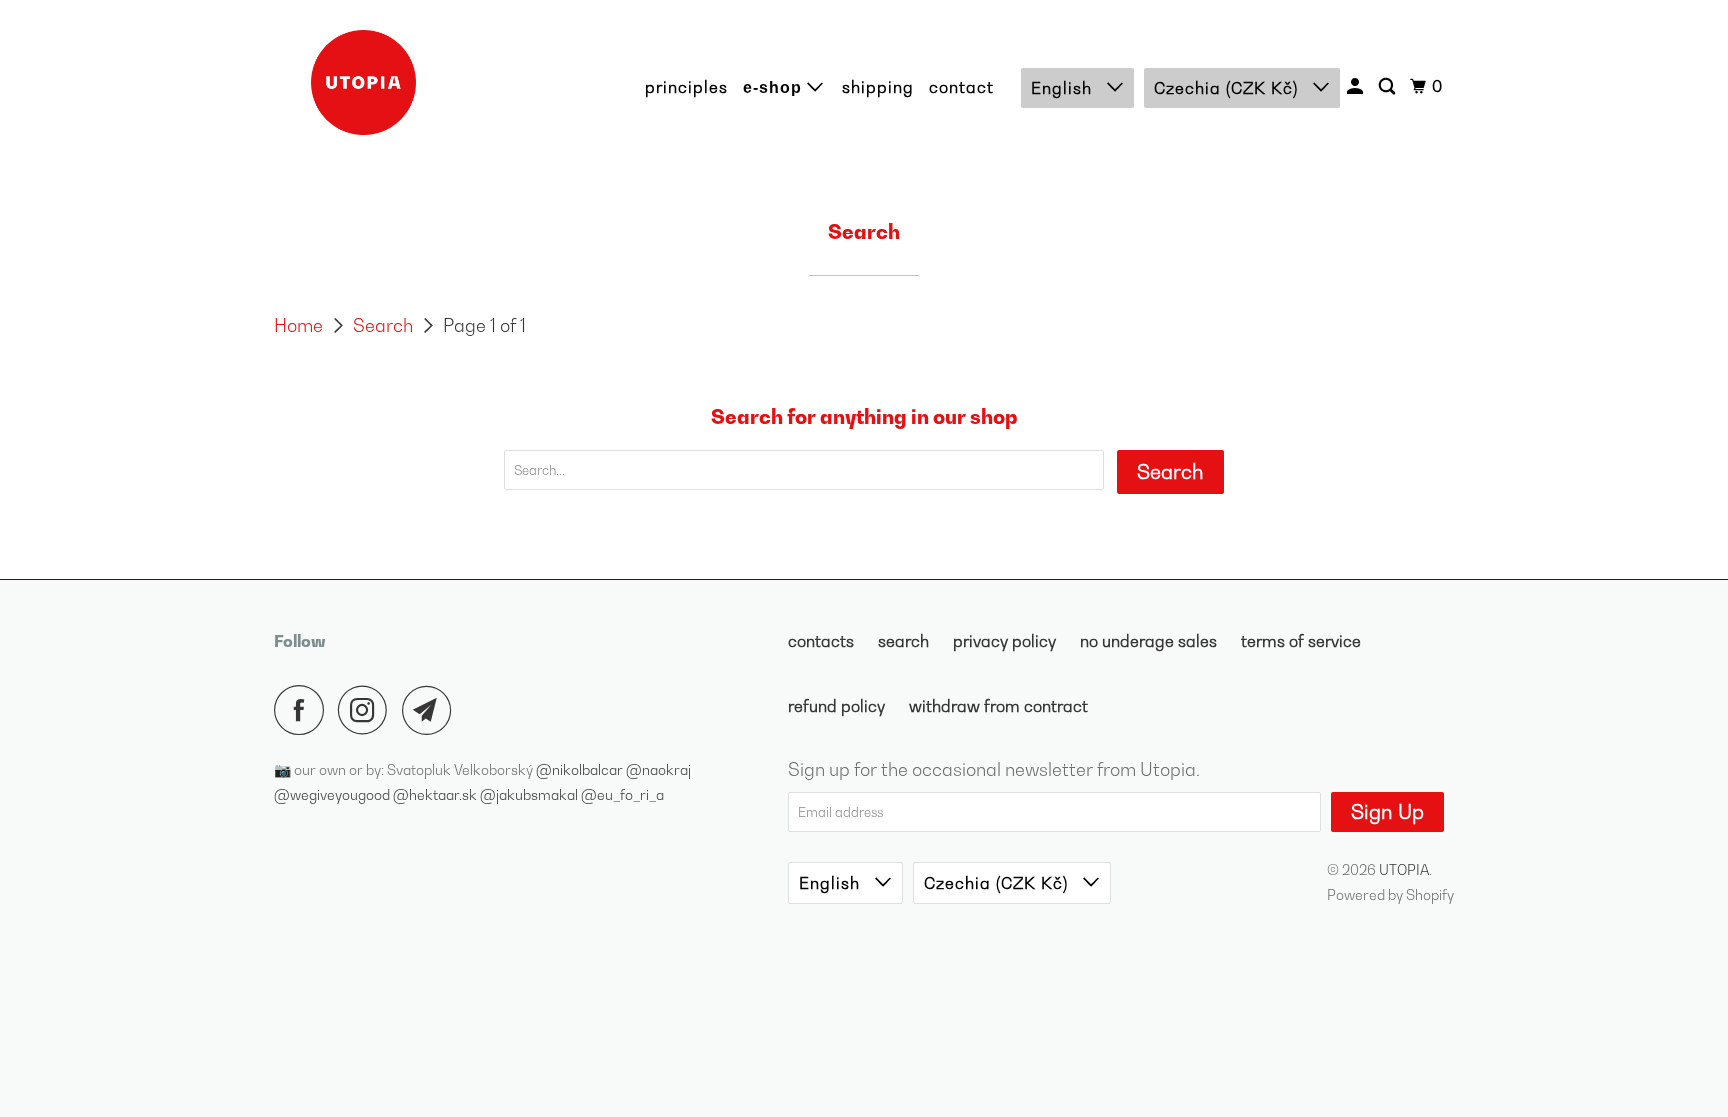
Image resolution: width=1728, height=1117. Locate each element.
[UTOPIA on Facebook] (304, 710)
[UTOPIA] (364, 82)
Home (298, 325)
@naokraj (658, 769)
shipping (878, 87)
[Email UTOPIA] (432, 710)
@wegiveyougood (333, 794)
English (1064, 88)
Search (383, 325)
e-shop (775, 87)
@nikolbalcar (581, 769)
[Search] (1389, 86)
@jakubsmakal (530, 794)
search (903, 641)
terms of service (1301, 641)
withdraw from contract (998, 706)
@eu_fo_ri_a (622, 794)
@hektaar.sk (436, 794)
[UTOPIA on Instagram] (368, 710)
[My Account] (1357, 86)
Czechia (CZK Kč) (1228, 88)
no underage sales (1148, 641)
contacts (821, 641)
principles (686, 87)
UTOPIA (1404, 869)
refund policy (836, 706)
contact (961, 87)
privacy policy (1004, 641)
